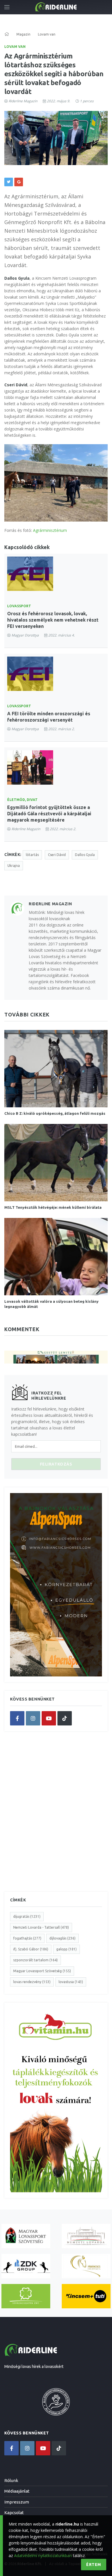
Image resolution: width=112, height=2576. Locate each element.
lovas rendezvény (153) (32, 1982)
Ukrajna (14, 866)
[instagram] (33, 1718)
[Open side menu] (7, 7)
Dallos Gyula (85, 855)
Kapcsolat (14, 2513)
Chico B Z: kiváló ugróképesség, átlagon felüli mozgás (55, 1113)
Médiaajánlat (17, 2491)
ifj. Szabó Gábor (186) (31, 1949)
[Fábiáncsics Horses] (86, 2266)
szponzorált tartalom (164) (35, 1960)
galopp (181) (66, 1949)
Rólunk (11, 2480)
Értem (94, 2565)
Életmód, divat (22, 800)
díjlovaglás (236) (62, 1938)
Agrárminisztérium (50, 530)
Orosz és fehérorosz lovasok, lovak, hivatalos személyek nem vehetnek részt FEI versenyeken (53, 620)
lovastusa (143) (71, 1982)
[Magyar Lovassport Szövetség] (26, 2236)
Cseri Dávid (57, 855)
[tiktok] (65, 1718)
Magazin (23, 34)
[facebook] (17, 1718)
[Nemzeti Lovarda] (86, 2236)
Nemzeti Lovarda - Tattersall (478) (41, 1927)
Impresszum (17, 2502)
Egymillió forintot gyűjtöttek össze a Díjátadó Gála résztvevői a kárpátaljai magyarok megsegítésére (49, 814)
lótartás (32, 855)
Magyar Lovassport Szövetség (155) (42, 1971)
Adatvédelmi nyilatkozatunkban (43, 2556)
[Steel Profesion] (26, 2266)
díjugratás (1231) (27, 1916)
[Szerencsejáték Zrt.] (26, 2296)
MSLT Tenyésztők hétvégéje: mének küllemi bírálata (53, 1207)
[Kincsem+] (86, 2296)
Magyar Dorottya (25, 635)
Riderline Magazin (23, 101)
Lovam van (15, 47)
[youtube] (49, 1718)
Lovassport (19, 606)
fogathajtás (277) (27, 1938)
